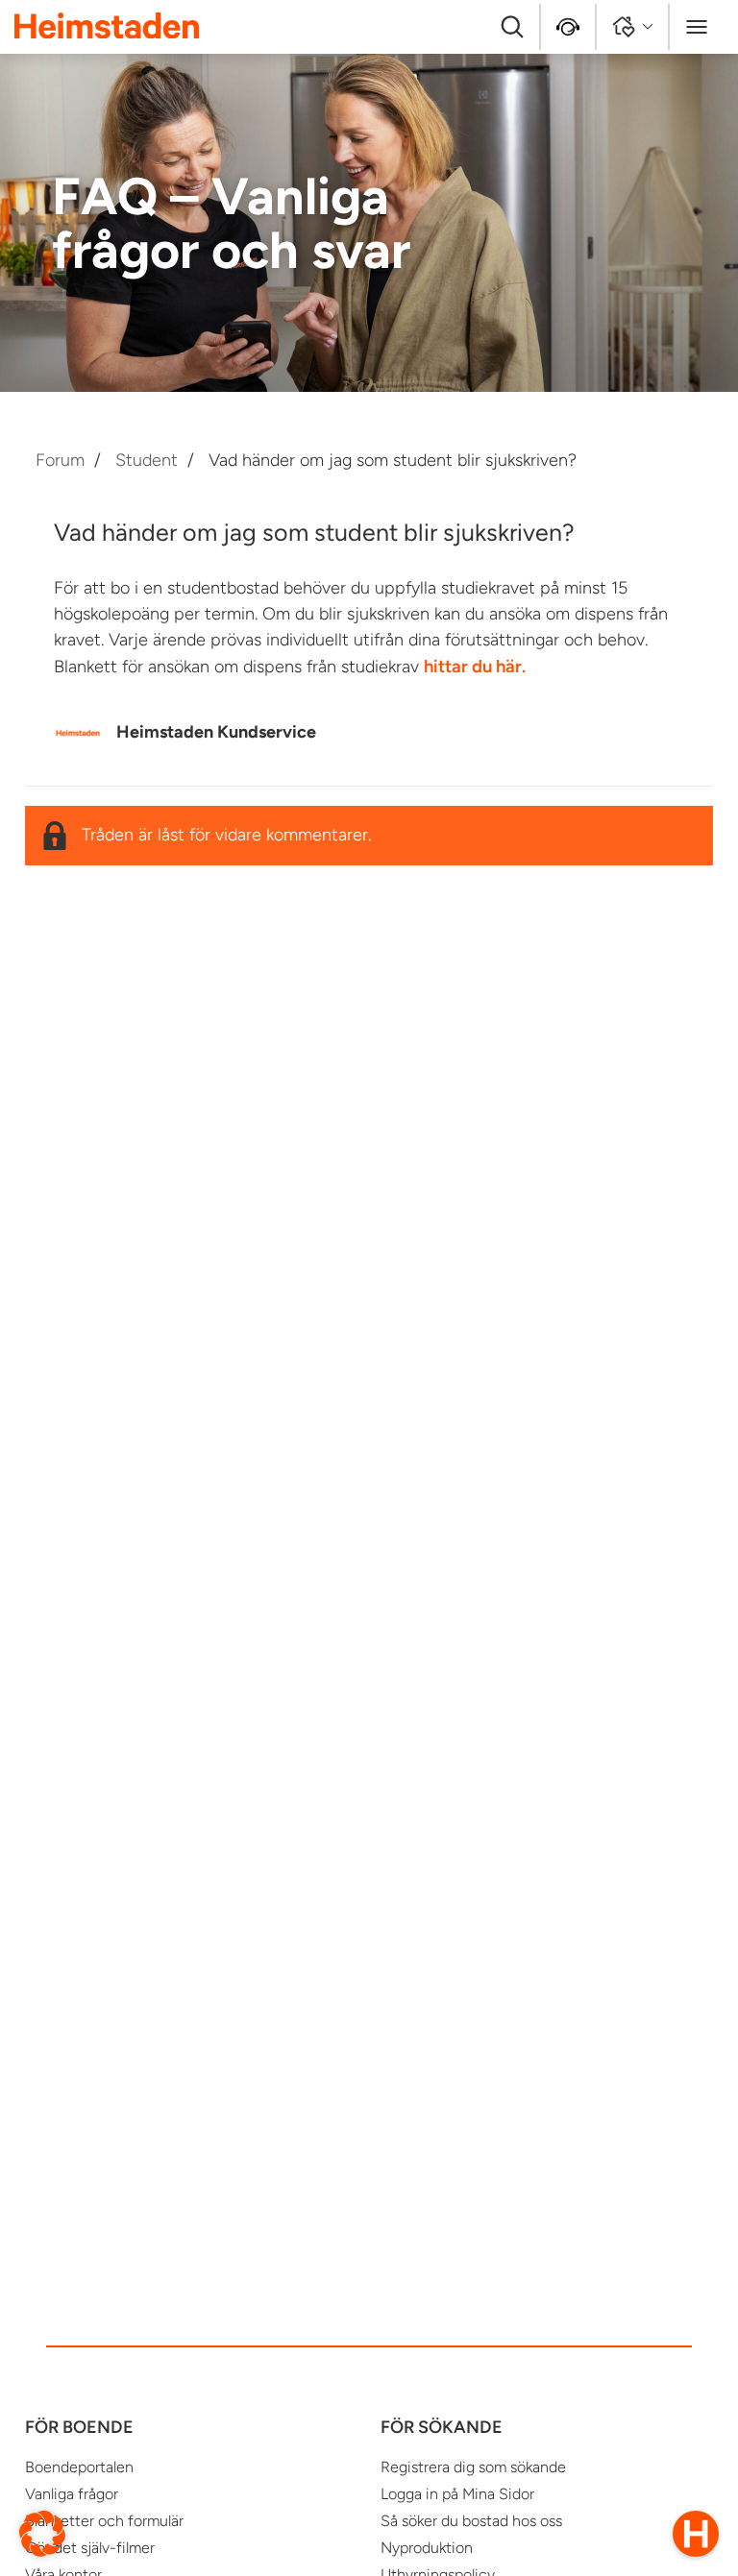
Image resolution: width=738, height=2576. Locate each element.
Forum (60, 460)
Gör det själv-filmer (90, 2548)
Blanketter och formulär (104, 2521)
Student (147, 460)
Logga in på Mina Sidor (457, 2494)
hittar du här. (475, 666)
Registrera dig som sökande (473, 2467)
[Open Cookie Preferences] (42, 2533)
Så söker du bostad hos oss (471, 2521)
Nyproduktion (427, 2548)
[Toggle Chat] (696, 2534)
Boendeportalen (79, 2467)
